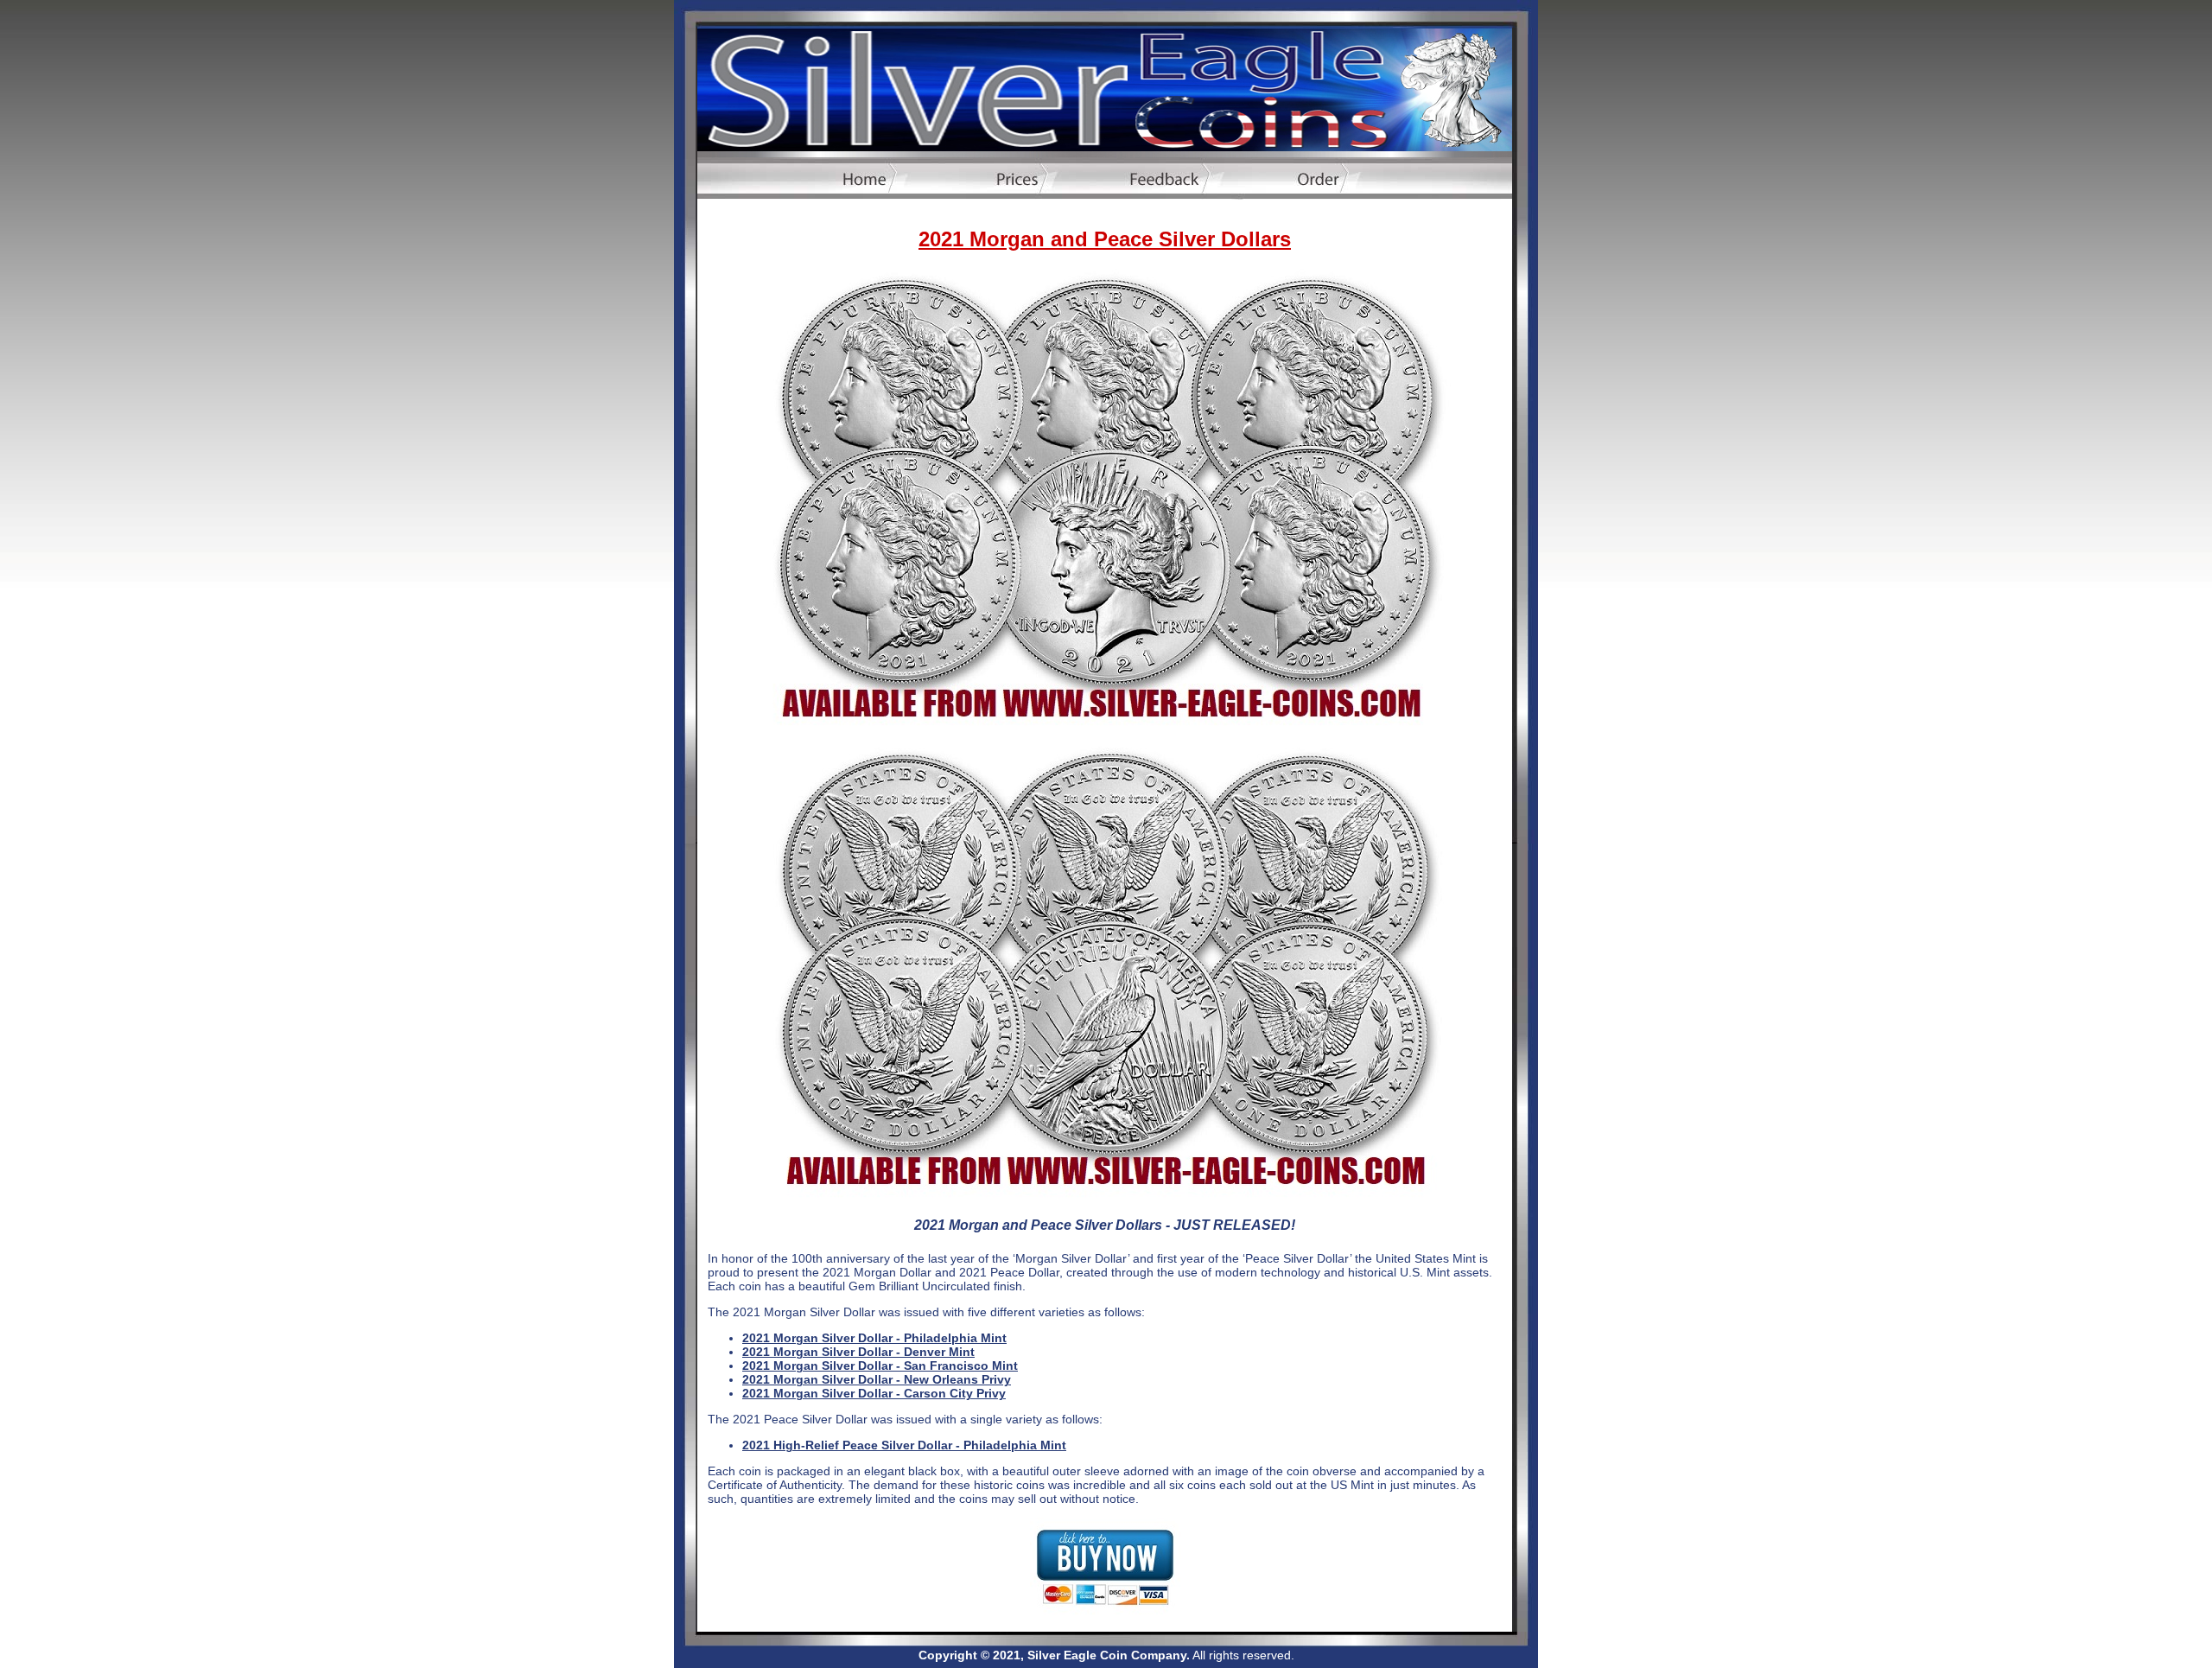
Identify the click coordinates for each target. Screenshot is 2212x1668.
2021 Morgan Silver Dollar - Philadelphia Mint (874, 1338)
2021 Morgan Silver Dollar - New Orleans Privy (877, 1379)
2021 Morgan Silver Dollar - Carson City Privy (874, 1393)
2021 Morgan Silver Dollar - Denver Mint (858, 1352)
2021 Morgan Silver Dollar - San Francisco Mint (880, 1366)
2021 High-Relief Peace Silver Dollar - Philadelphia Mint (904, 1445)
